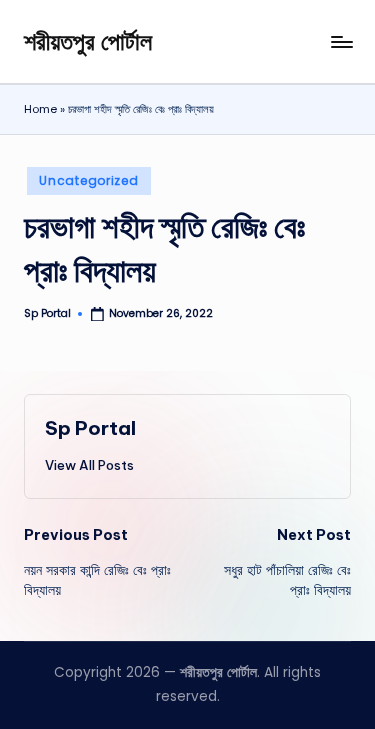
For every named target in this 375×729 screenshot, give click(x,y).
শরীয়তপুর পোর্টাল (88, 41)
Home (40, 109)
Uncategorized (88, 180)
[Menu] (341, 41)
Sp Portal (90, 428)
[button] (89, 465)
